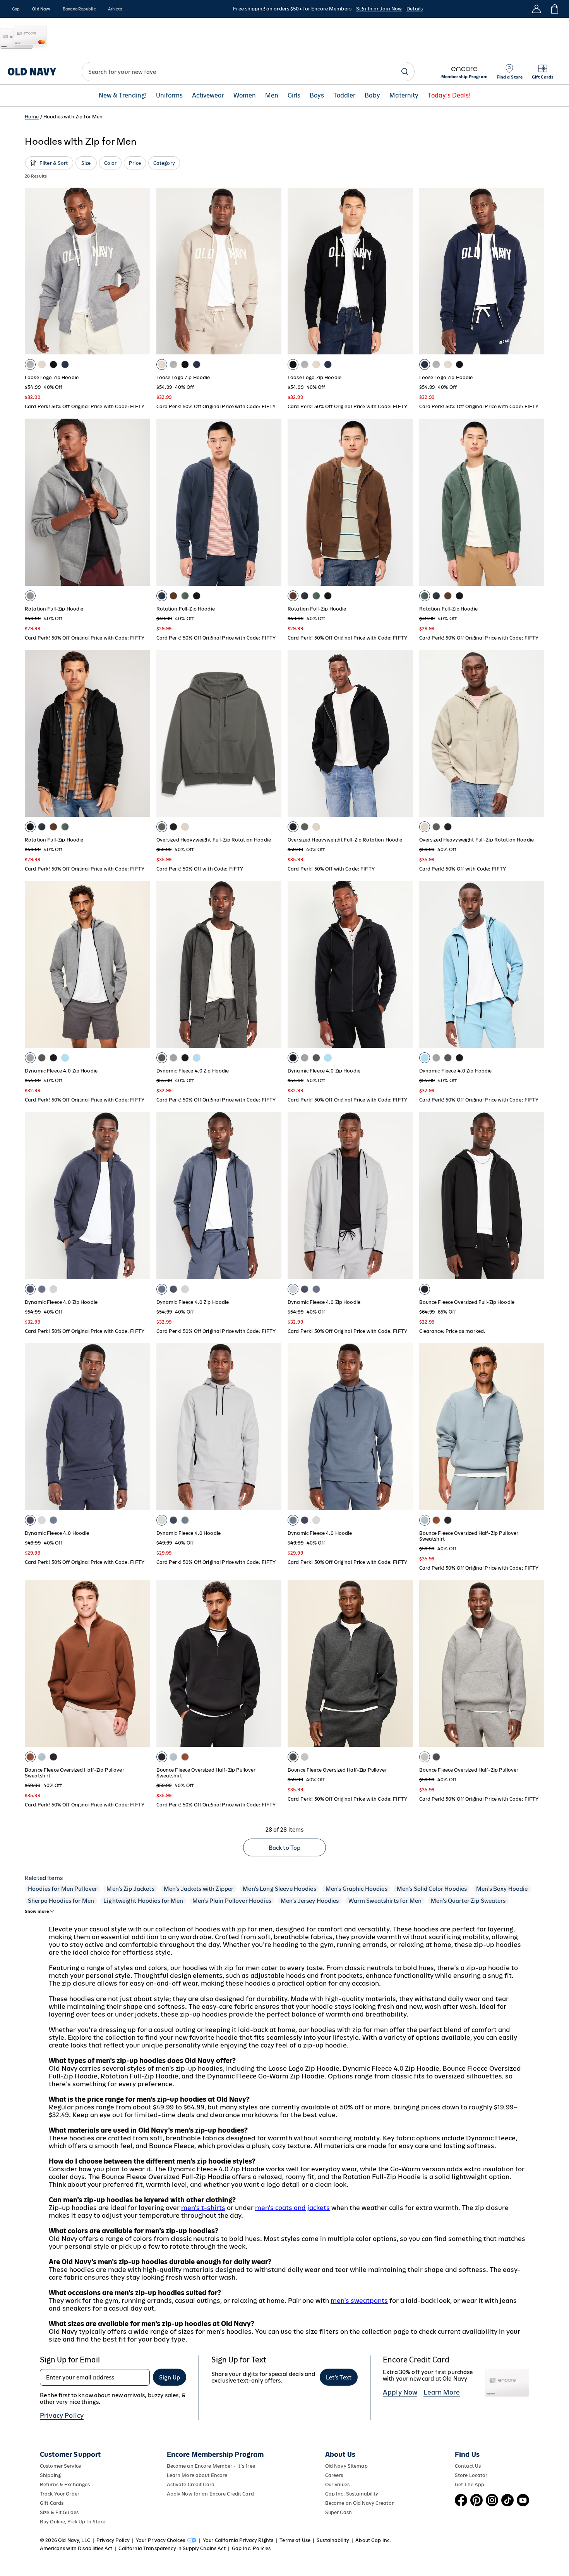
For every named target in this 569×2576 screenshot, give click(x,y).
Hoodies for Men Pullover (63, 1889)
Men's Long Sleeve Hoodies (279, 1889)
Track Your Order (60, 2494)
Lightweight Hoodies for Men (143, 1901)
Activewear (208, 96)
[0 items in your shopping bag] (554, 9)
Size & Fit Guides (59, 2512)
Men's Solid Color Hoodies (432, 1889)
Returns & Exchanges (65, 2484)
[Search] (405, 72)
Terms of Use (295, 2540)
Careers (334, 2475)
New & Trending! (123, 96)
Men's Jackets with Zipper (199, 1889)
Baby (372, 96)
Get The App (470, 2484)
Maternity (404, 96)
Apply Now (400, 2392)
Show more (37, 1911)
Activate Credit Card (191, 2484)
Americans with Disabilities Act (76, 2548)
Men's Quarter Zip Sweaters (468, 1901)
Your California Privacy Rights (238, 2540)
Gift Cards (52, 2503)
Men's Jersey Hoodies (310, 1901)
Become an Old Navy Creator (359, 2503)
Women (245, 96)
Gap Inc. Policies (251, 2548)
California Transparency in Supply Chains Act (172, 2548)
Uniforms (169, 96)
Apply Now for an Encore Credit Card (210, 2494)
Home (32, 117)
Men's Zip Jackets (130, 1889)
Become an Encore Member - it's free (211, 2466)
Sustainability (333, 2540)
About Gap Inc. (373, 2540)
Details (415, 9)
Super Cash (338, 2512)
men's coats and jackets (292, 2208)
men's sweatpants (359, 2301)
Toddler (344, 96)
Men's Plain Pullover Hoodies (232, 1901)
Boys (317, 96)
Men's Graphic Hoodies (356, 1889)
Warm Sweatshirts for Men (385, 1901)
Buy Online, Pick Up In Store (73, 2522)
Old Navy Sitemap (346, 2466)
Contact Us (468, 2466)
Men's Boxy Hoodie (502, 1889)
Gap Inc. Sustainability (352, 2494)
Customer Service (60, 2466)
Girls (294, 96)
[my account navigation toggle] (536, 9)
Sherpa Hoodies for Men (61, 1901)
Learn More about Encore (197, 2475)
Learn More (442, 2392)
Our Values (337, 2484)
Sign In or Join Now (379, 9)
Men (272, 96)
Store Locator (471, 2475)
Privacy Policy (62, 2415)
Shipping (50, 2475)
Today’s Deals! (449, 96)
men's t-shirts (203, 2208)
